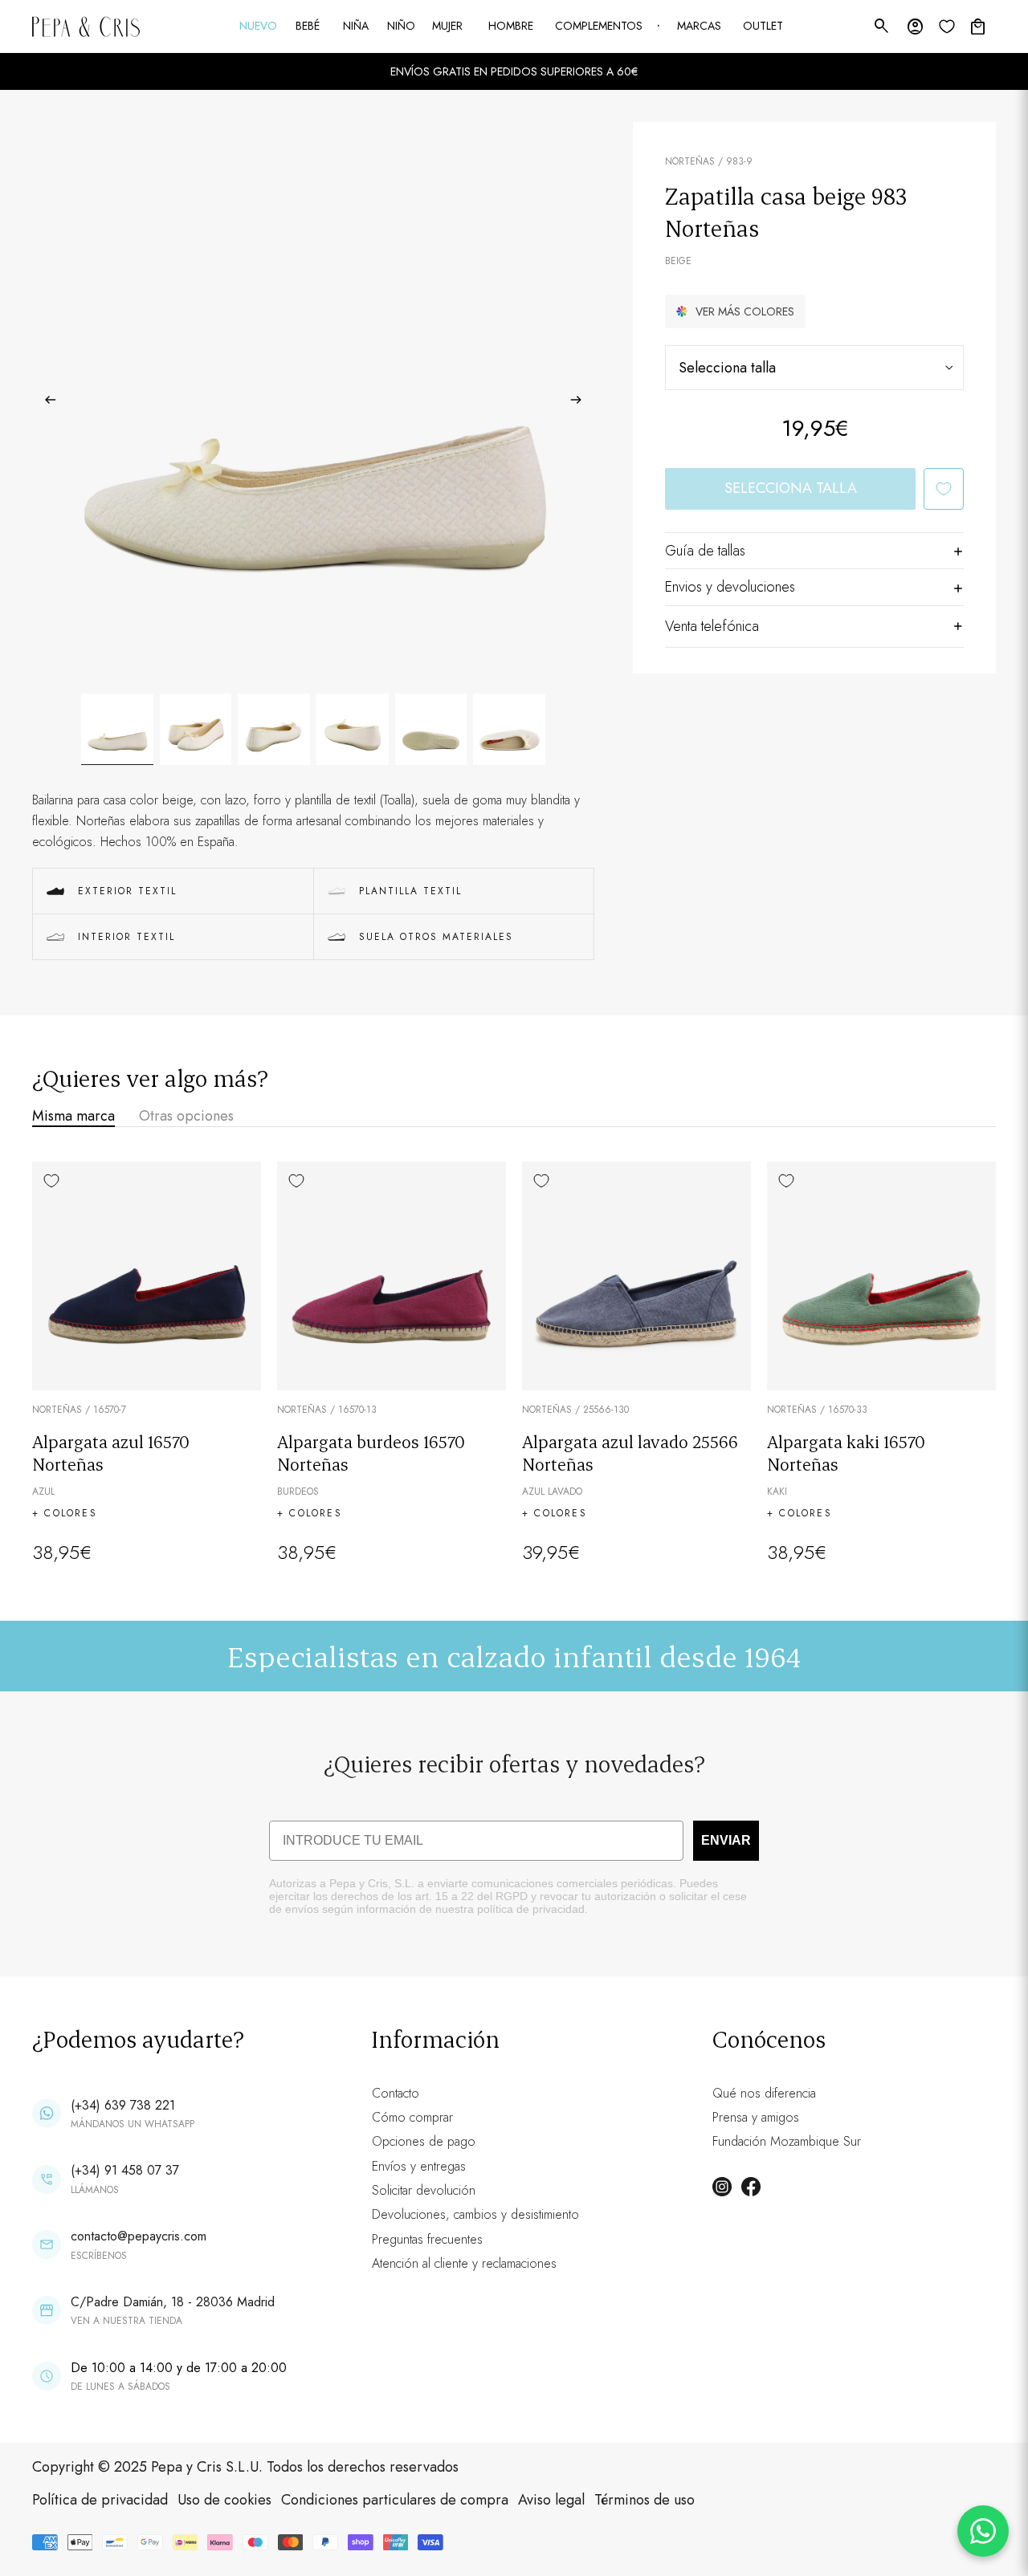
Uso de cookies (224, 2500)
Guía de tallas (705, 551)
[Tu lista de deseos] (947, 26)
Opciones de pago (424, 2141)
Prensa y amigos (756, 2117)
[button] (735, 311)
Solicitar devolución (424, 2190)
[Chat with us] (983, 2531)
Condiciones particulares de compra (395, 2500)
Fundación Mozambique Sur (787, 2141)
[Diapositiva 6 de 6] (509, 730)
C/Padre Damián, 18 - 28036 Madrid (173, 2302)
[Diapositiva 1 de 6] (117, 730)
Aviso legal (551, 2500)
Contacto (396, 2093)
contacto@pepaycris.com (139, 2236)
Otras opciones (186, 1116)
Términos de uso (645, 2500)
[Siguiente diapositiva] (581, 403)
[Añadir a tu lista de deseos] (944, 489)
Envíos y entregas (419, 2166)
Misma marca (73, 1116)
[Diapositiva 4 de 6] (353, 730)
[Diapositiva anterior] (45, 403)
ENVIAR (726, 1840)
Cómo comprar (412, 2117)
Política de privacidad (100, 2500)
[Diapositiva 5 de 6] (431, 730)
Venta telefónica (712, 626)
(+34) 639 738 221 (123, 2105)
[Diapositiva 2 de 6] (196, 730)
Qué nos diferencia (764, 2093)
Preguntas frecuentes (427, 2239)
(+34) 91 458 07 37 (125, 2170)
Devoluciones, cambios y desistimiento (475, 2214)
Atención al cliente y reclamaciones (464, 2263)
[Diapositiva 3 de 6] (274, 730)
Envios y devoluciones (730, 587)
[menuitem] (259, 26)
